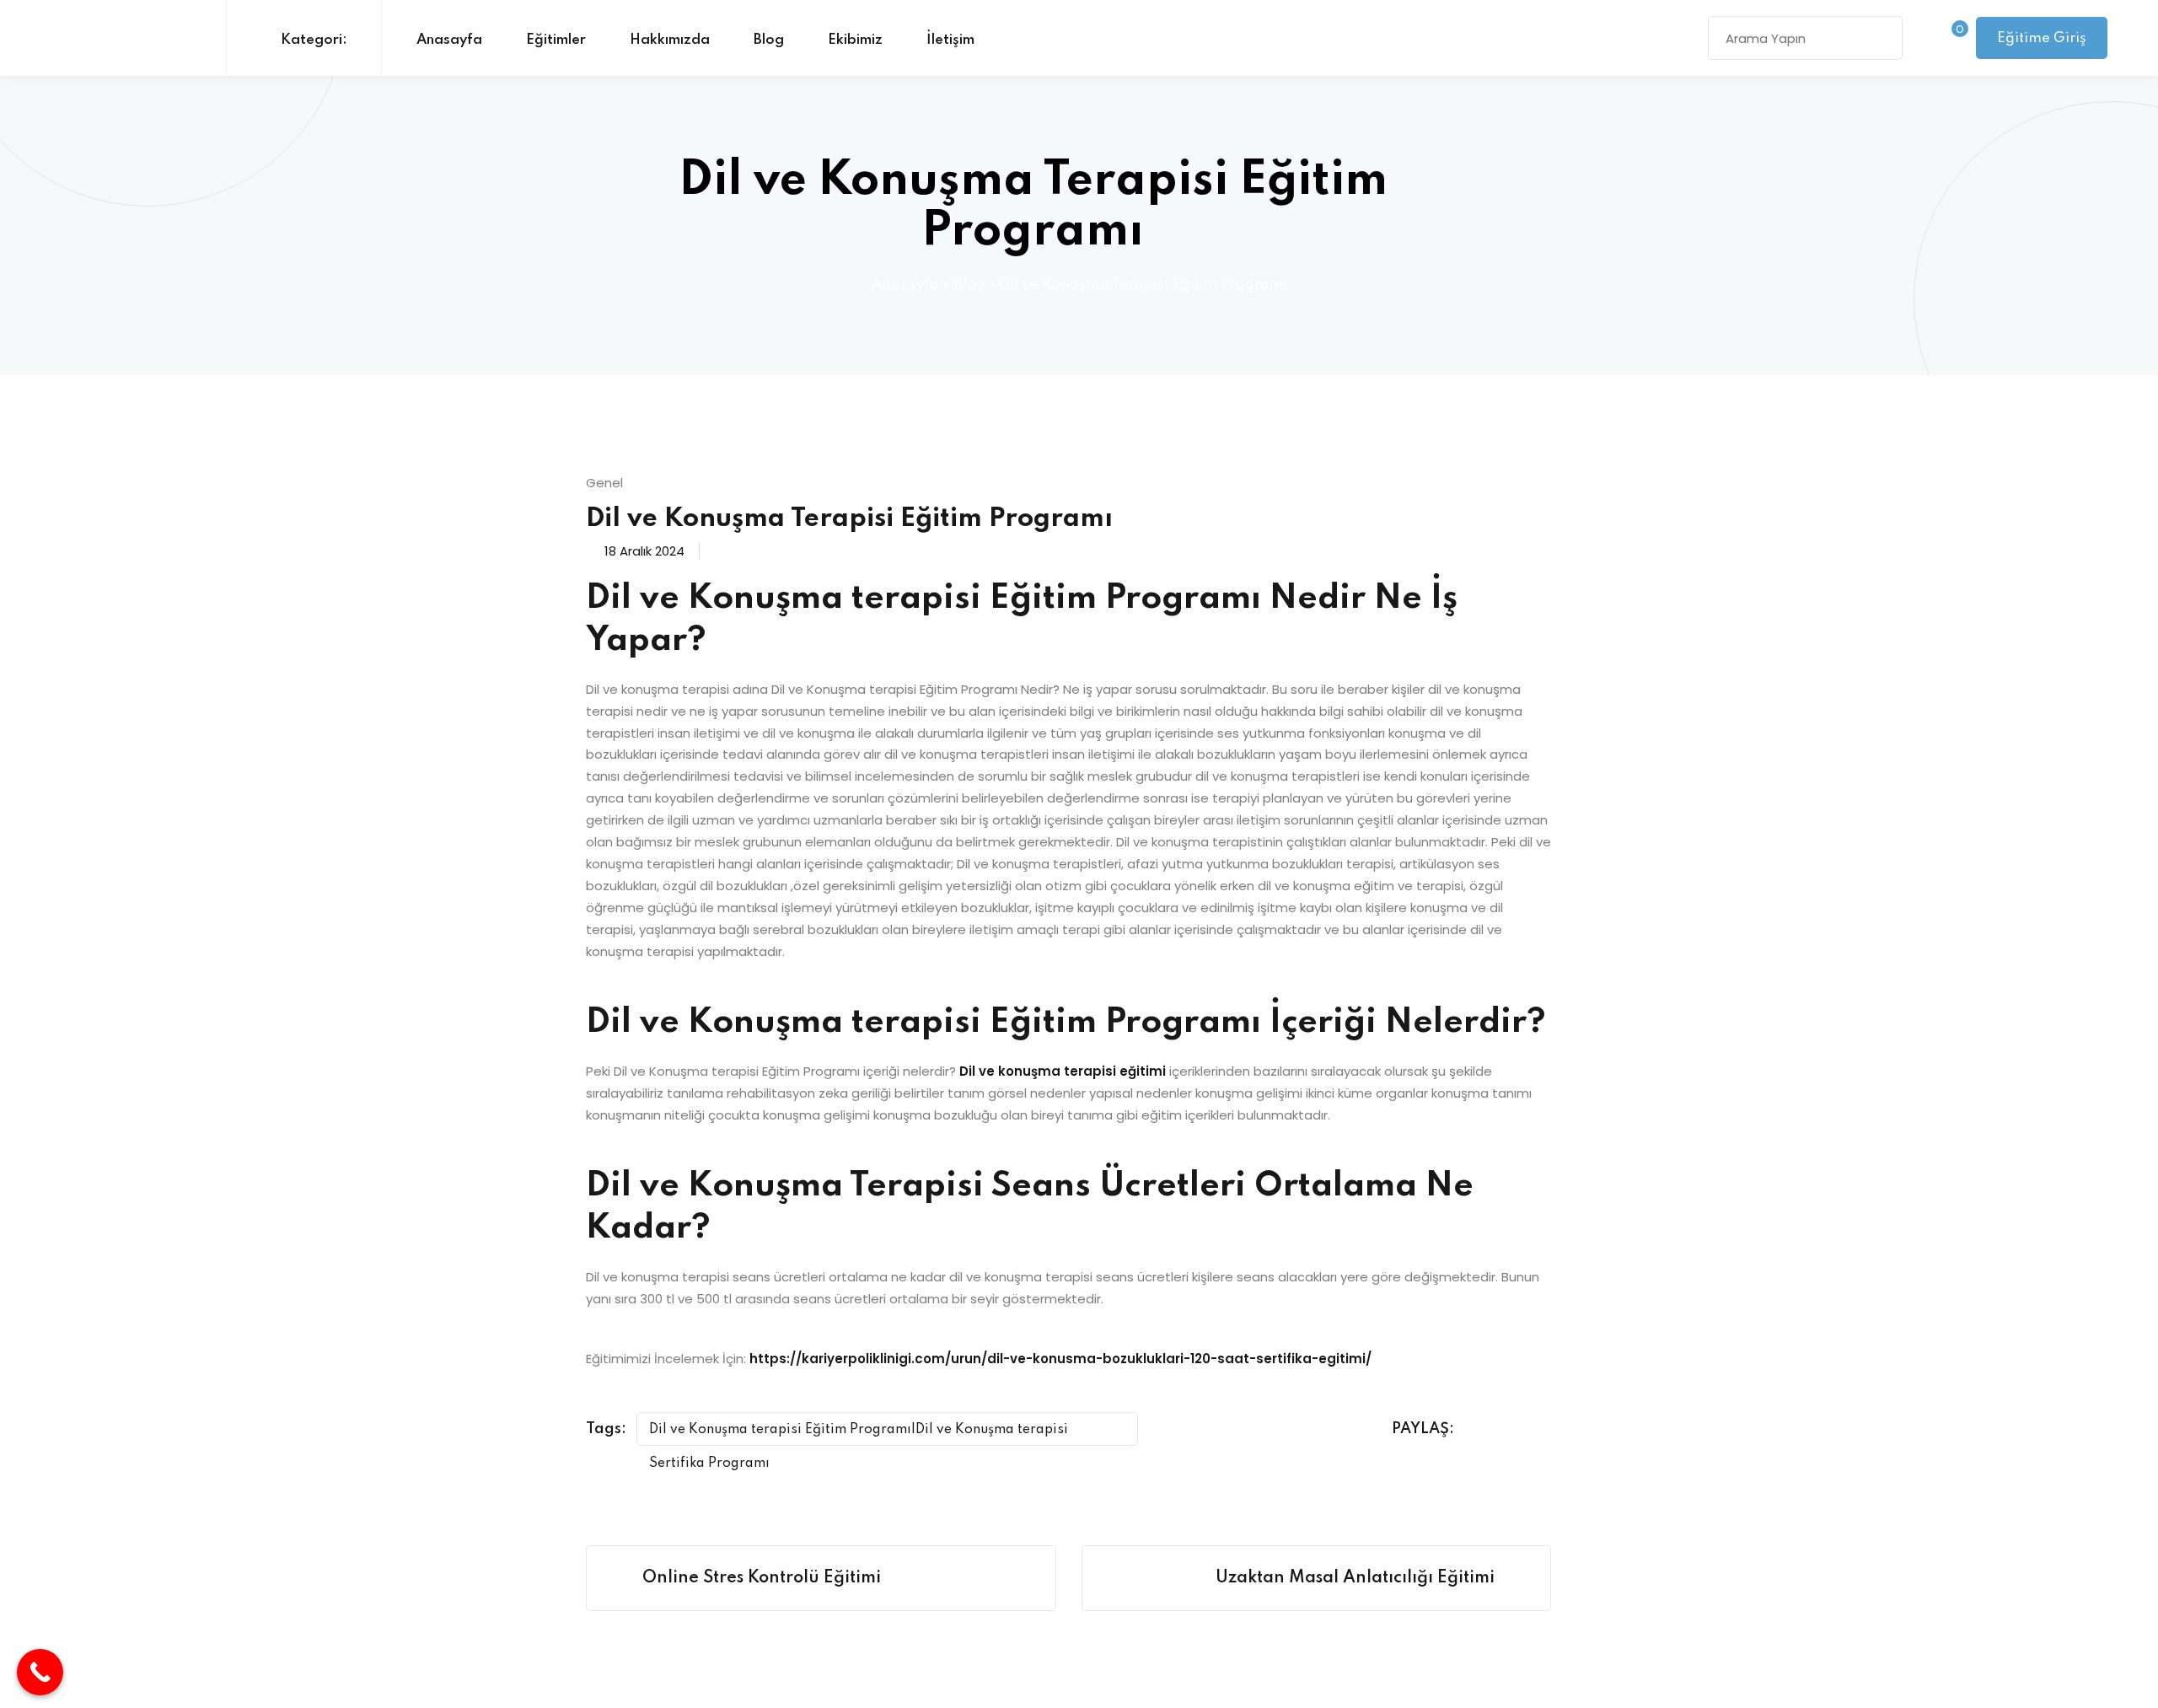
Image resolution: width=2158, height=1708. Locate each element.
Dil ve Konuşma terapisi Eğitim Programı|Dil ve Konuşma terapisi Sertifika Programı (859, 1434)
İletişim (950, 40)
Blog (769, 40)
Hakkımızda (670, 40)
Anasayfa (449, 40)
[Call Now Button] (40, 1672)
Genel (604, 483)
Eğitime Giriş (2042, 38)
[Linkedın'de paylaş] (1545, 1430)
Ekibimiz (855, 40)
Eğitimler (556, 40)
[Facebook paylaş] (1481, 1430)
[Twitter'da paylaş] (1513, 1430)
